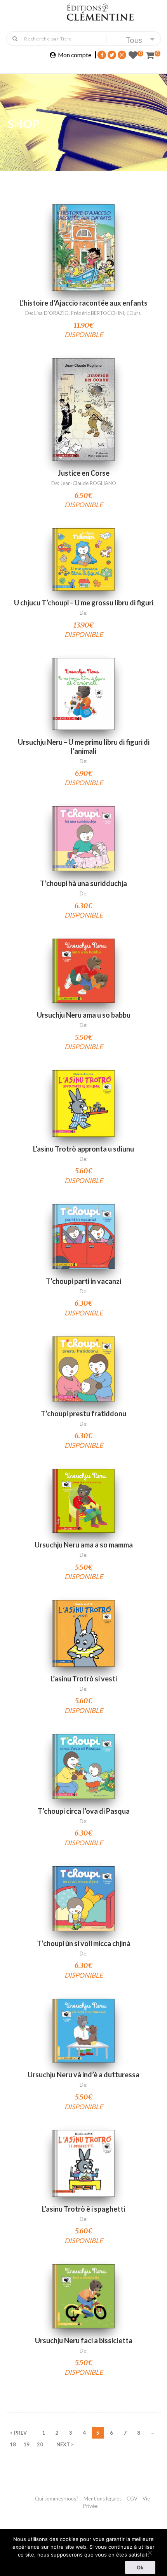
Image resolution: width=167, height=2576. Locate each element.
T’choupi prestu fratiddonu (83, 1414)
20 (40, 2444)
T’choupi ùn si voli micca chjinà (84, 1943)
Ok (140, 2567)
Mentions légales (103, 2499)
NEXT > (65, 2444)
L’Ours (134, 313)
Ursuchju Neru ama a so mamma (84, 1545)
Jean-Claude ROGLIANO (88, 483)
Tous (134, 40)
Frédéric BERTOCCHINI (98, 313)
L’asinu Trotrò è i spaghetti (83, 2209)
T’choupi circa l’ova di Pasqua (84, 1811)
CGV (133, 2499)
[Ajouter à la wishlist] (83, 267)
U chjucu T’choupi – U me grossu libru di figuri (84, 603)
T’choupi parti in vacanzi (83, 1281)
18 (13, 2444)
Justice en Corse (84, 473)
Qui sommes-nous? (57, 2499)
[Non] (150, 2552)
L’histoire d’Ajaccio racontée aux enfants (83, 303)
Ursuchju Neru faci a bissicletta (84, 2340)
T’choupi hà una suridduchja (83, 883)
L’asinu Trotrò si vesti (84, 1679)
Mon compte (75, 55)
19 (26, 2444)
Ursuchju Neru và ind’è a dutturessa (83, 2075)
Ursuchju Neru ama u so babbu (84, 1015)
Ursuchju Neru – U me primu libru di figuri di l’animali (84, 746)
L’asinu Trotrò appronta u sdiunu (83, 1149)
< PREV (18, 2433)
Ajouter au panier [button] (84, 238)
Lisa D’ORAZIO (51, 313)
